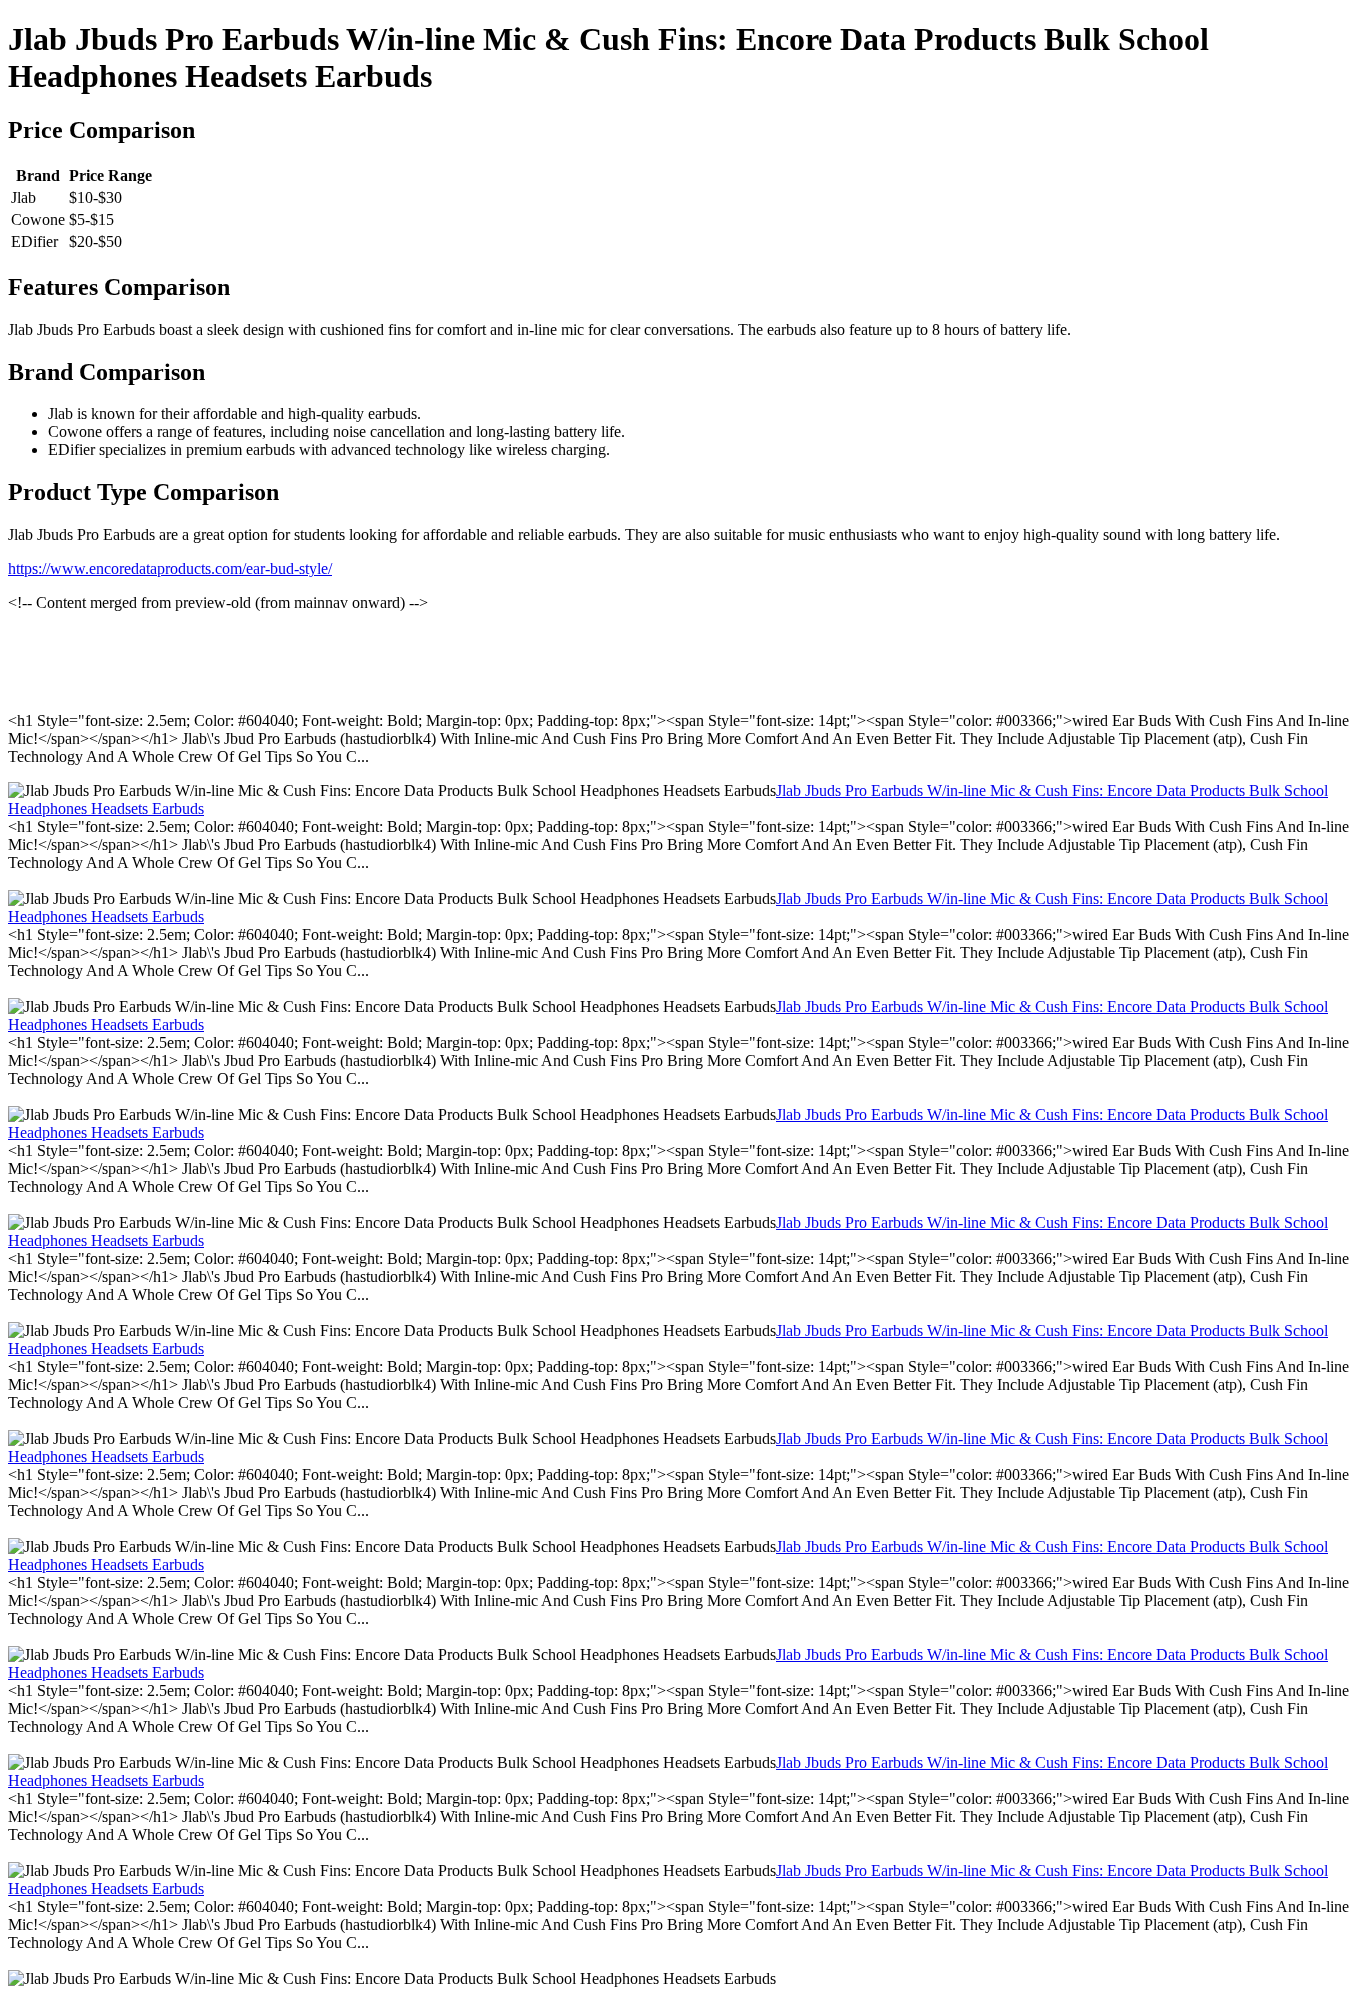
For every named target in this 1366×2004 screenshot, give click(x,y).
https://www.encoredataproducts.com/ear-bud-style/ (170, 568)
